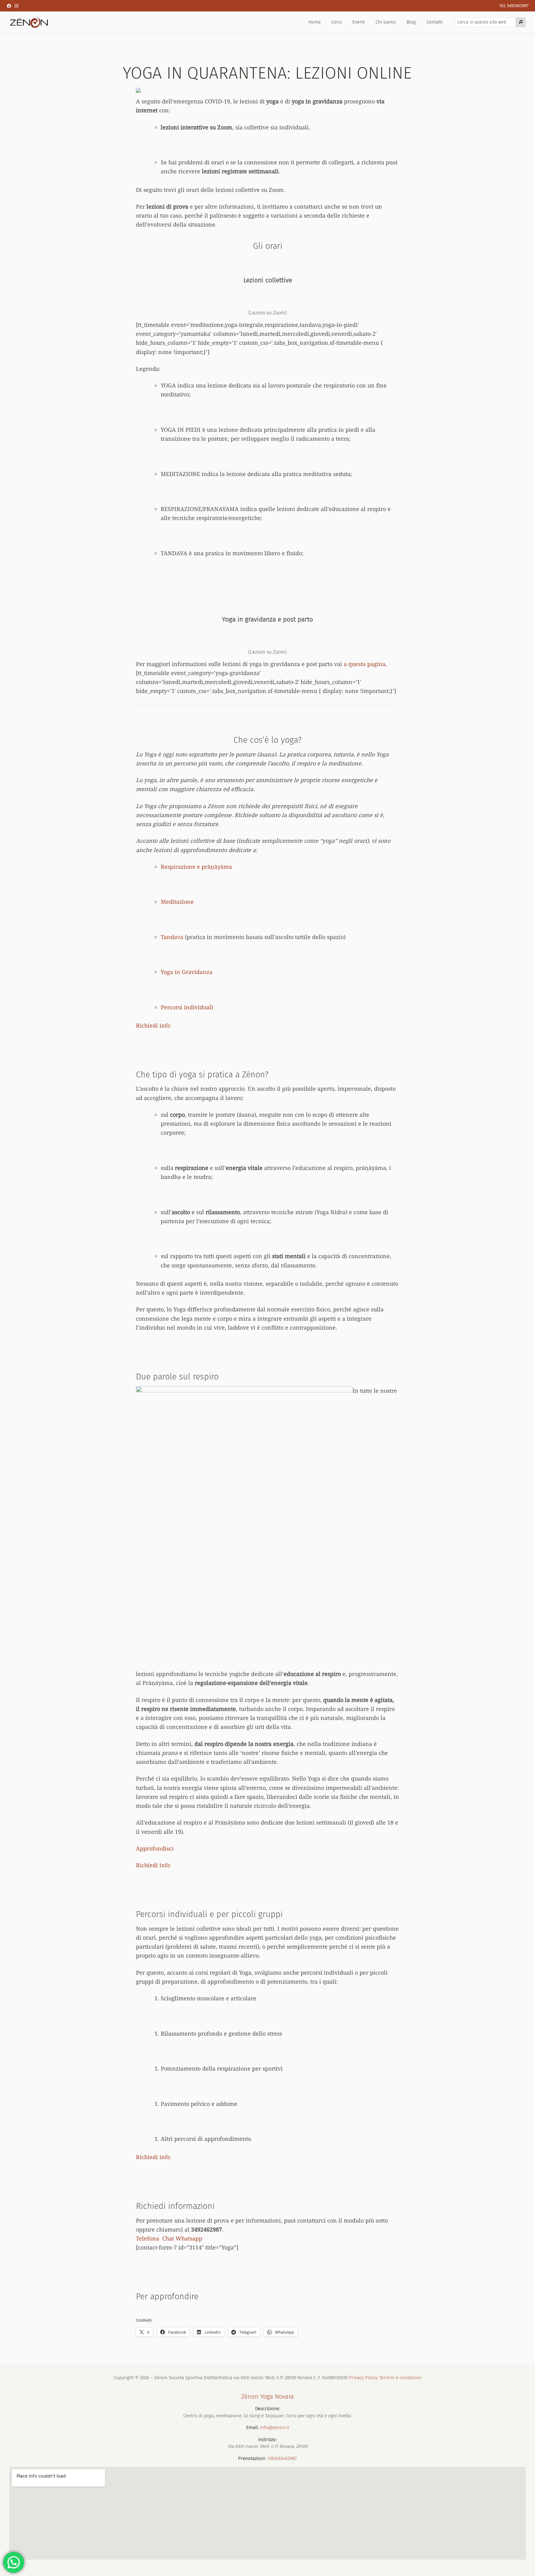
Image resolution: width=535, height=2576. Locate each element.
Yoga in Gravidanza (187, 972)
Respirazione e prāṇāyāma (196, 867)
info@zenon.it (274, 2427)
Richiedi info (153, 1025)
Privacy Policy (363, 2378)
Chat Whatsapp (182, 2238)
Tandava (172, 937)
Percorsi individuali (187, 1007)
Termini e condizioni (400, 2378)
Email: (252, 2427)
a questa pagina (365, 664)
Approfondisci (155, 1848)
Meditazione (177, 902)
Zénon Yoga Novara (267, 2396)
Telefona (148, 2238)
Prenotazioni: (252, 2458)
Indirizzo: (267, 2440)
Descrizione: (267, 2409)
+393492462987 (282, 2458)
